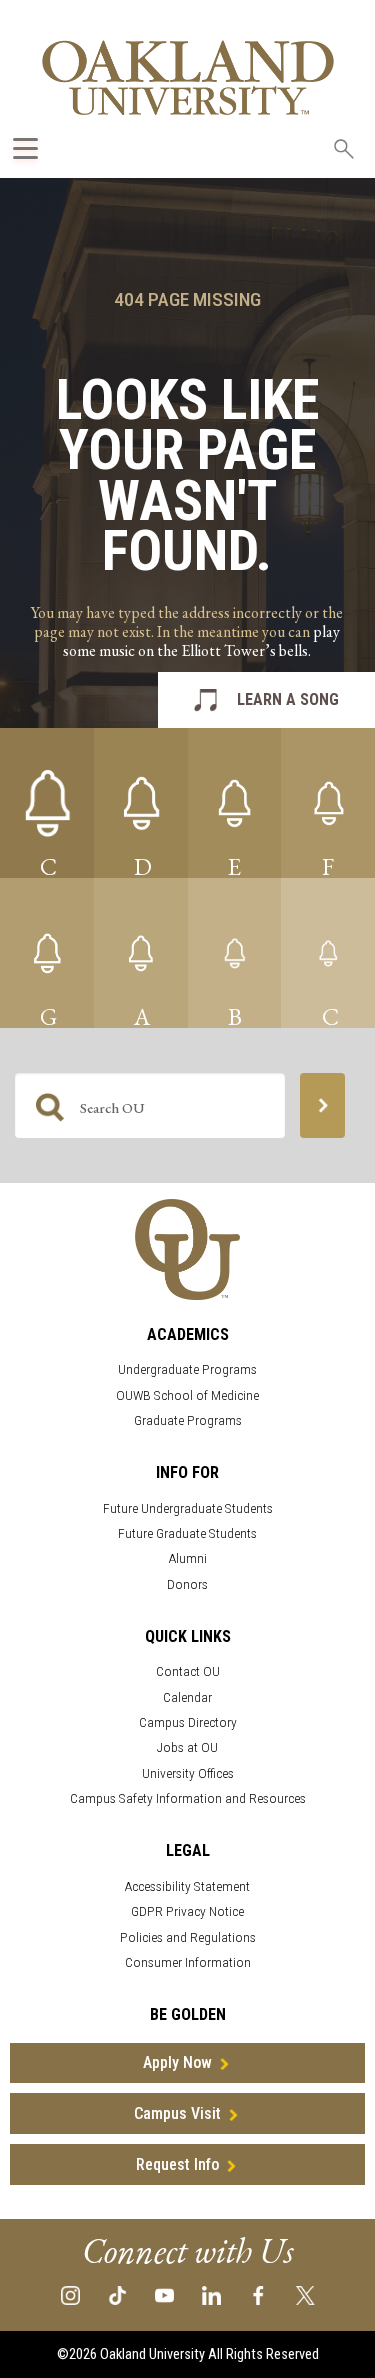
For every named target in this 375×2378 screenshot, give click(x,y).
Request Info (177, 2164)
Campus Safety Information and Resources (188, 1798)
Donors (187, 1584)
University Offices (188, 1773)
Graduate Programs (188, 1420)
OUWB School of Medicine (187, 1395)
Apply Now (177, 2062)
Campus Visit (177, 2113)
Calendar (187, 1697)
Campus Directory (188, 1722)
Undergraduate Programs (187, 1369)
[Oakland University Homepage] (188, 77)
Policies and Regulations (188, 1937)
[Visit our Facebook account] (258, 2294)
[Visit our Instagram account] (70, 2294)
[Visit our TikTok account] (117, 2294)
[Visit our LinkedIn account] (211, 2294)
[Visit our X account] (305, 2294)
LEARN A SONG (288, 699)
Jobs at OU (187, 1747)
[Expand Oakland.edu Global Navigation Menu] (25, 148)
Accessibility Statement (187, 1886)
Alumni (188, 1558)
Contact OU (188, 1671)
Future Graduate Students (187, 1533)
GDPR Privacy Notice (187, 1911)
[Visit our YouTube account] (164, 2294)
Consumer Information (188, 1962)
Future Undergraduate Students (188, 1508)
